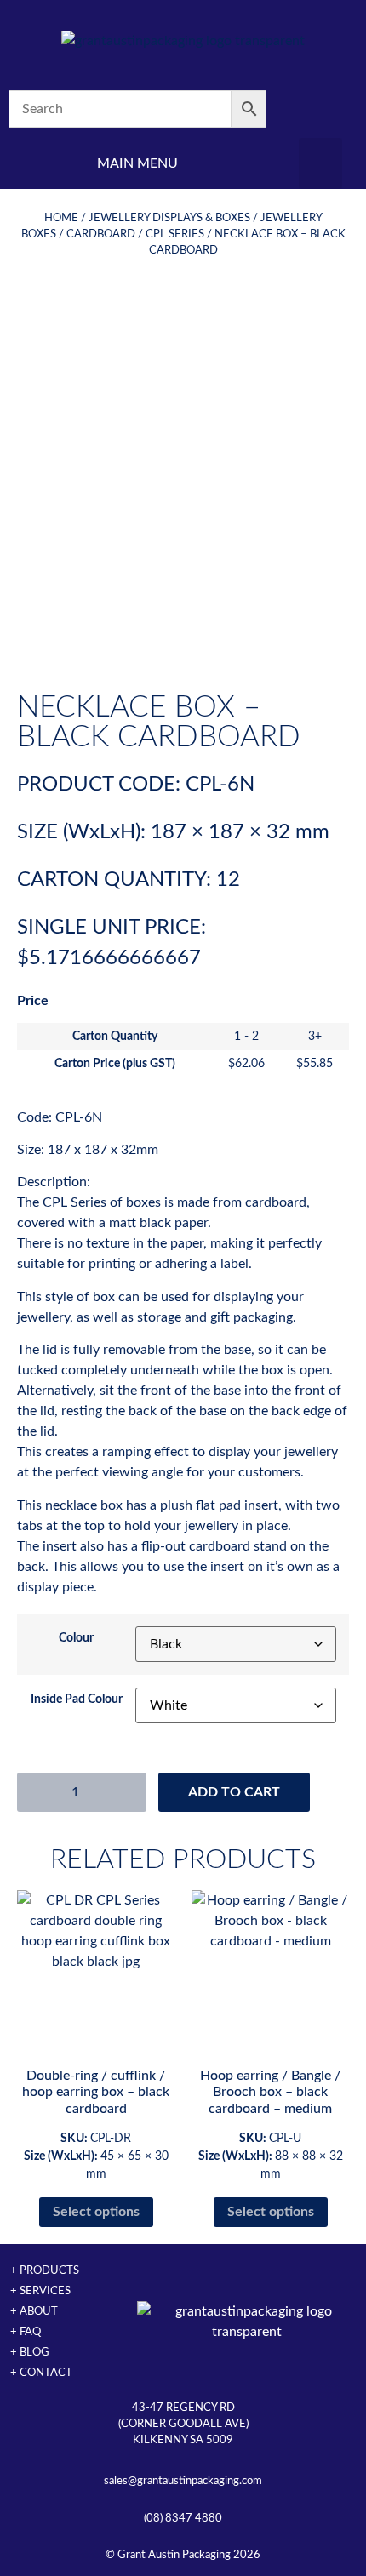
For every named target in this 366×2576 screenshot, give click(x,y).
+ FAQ (26, 2332)
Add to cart (234, 1792)
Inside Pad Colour (77, 1699)
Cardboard (101, 234)
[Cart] (320, 109)
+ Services (40, 2291)
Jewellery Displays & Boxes (169, 218)
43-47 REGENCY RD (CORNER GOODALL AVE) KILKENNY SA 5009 (183, 2424)
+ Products (45, 2270)
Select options (96, 2212)
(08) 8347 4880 (183, 2518)
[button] (320, 163)
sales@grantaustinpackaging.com (183, 2481)
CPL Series (175, 234)
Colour (76, 1638)
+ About (34, 2311)
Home (61, 218)
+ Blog (30, 2352)
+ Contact (41, 2373)
